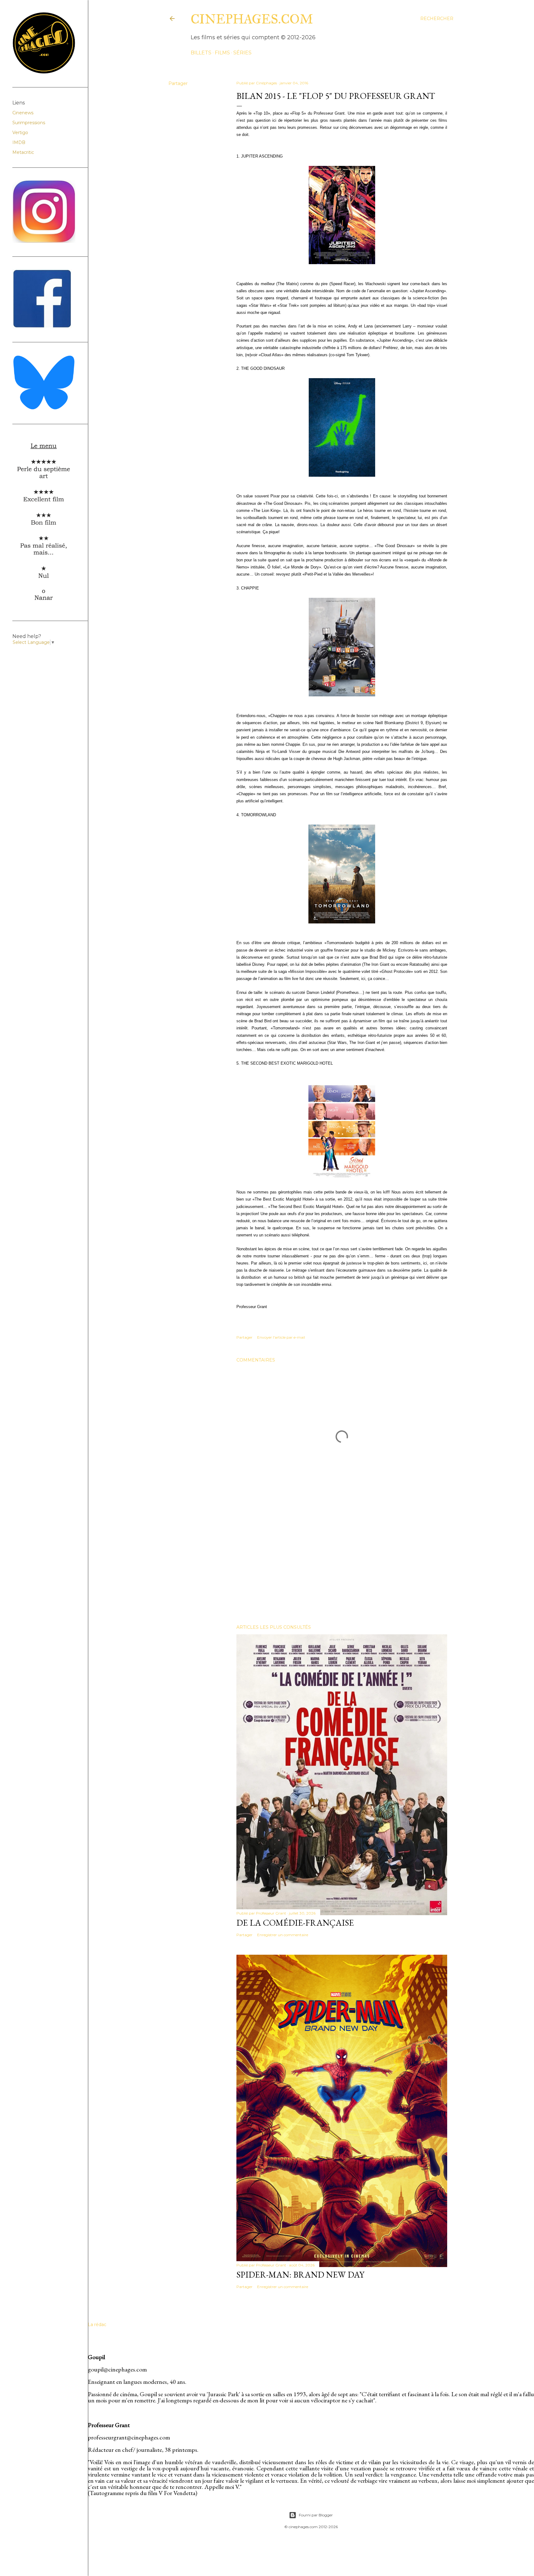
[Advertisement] (342, 1566)
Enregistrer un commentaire (283, 1935)
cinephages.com (252, 19)
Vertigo (20, 133)
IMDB (19, 142)
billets (201, 53)
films (222, 53)
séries (242, 53)
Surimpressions (29, 123)
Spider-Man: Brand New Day (300, 2274)
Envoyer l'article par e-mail (281, 1337)
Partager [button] (178, 83)
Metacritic (23, 152)
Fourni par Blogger (316, 2515)
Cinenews (23, 113)
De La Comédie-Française (295, 1923)
